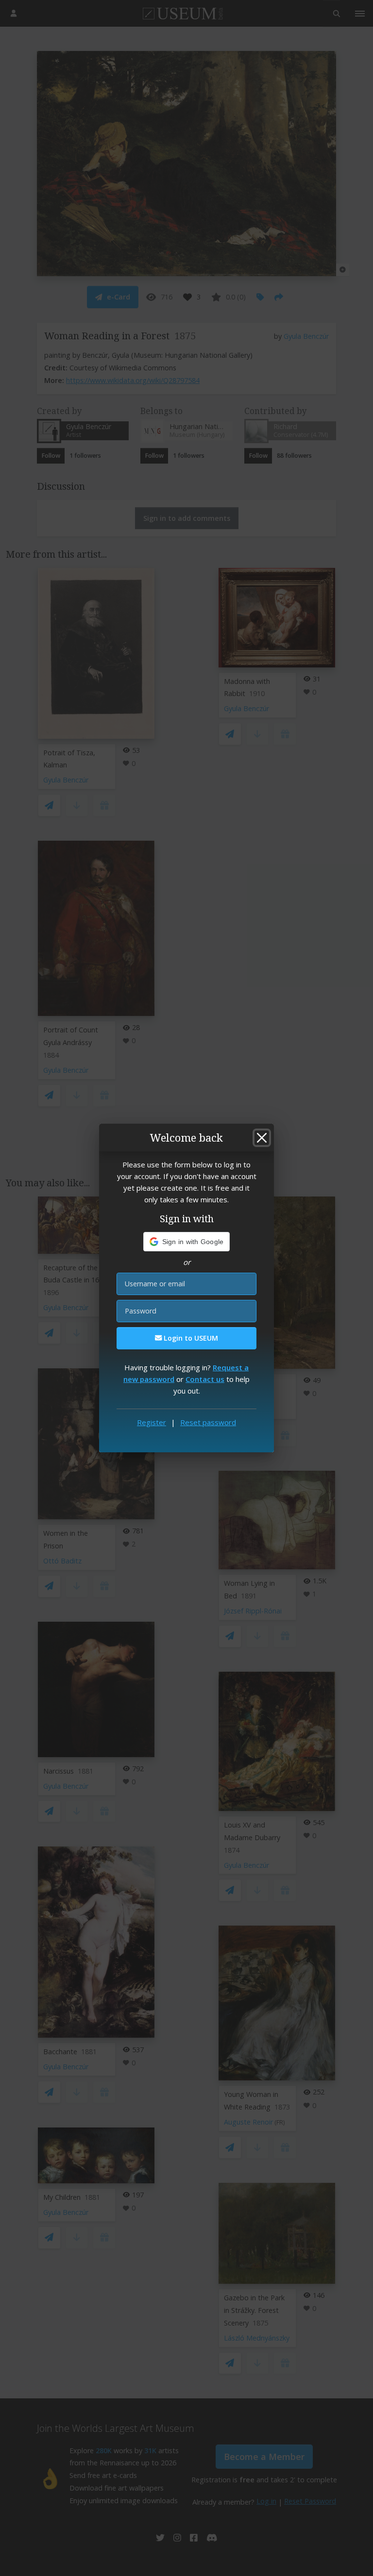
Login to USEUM (190, 1338)
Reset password (208, 1422)
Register (152, 1422)
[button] (187, 1242)
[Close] (262, 1138)
